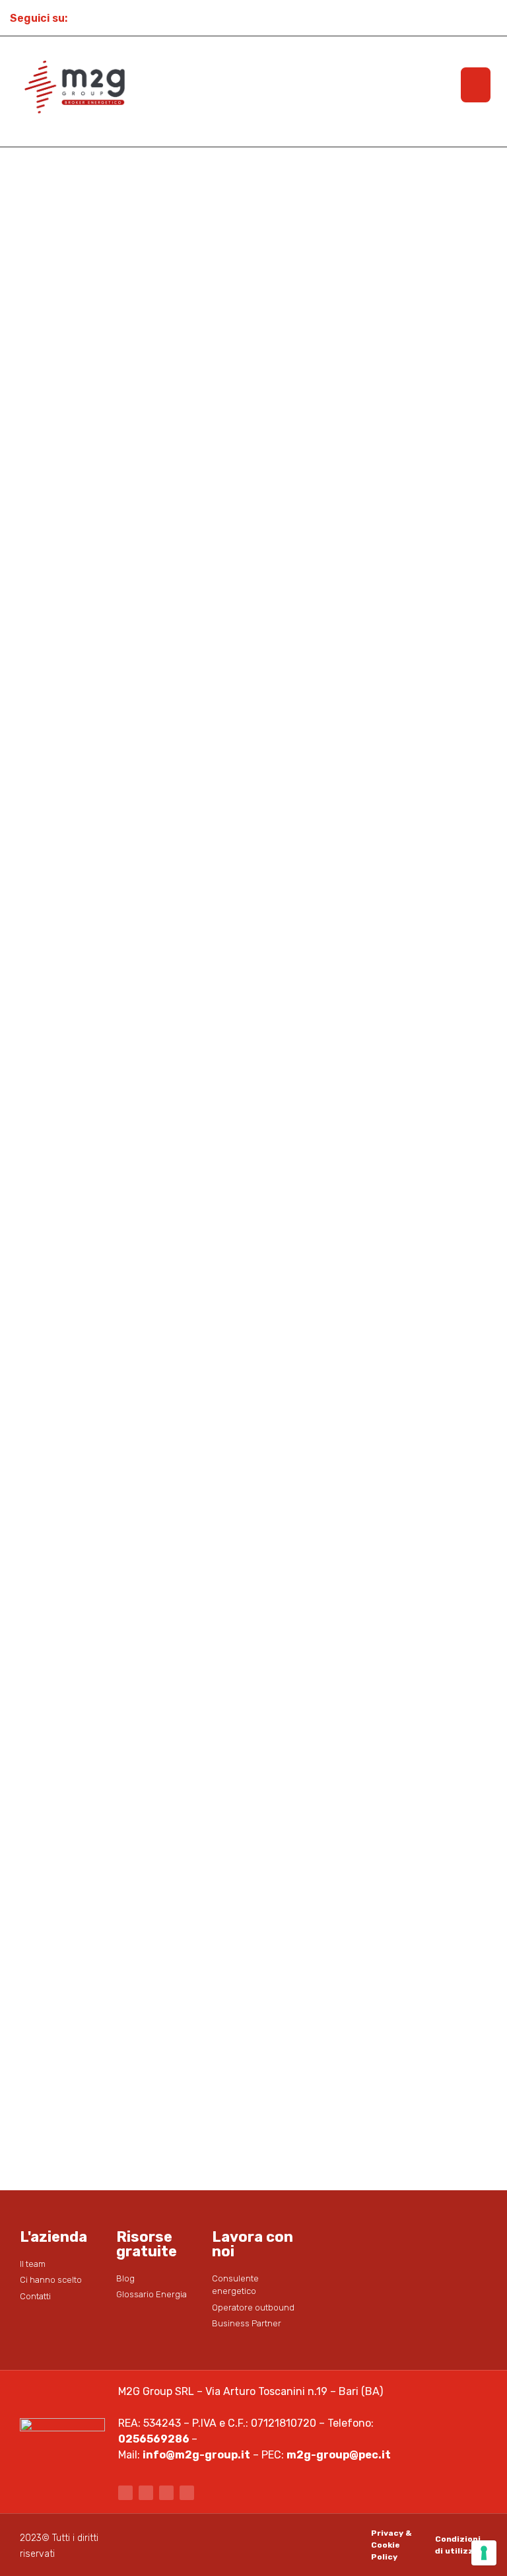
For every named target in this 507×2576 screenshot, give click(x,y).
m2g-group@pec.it (339, 2455)
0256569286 (154, 2439)
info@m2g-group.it (196, 2455)
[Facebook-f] (125, 2493)
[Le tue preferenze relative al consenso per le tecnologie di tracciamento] (484, 2553)
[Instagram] (104, 18)
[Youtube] (128, 18)
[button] (476, 85)
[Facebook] (81, 18)
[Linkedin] (152, 18)
